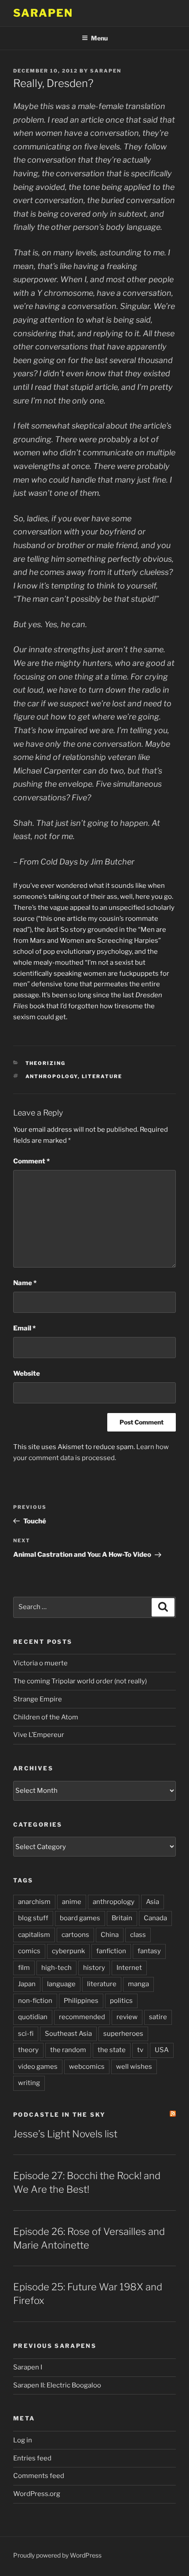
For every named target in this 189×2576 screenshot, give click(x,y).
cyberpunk (68, 1951)
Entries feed (32, 2458)
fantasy (149, 1951)
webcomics (87, 2067)
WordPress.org (37, 2494)
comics (29, 1951)
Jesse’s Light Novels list (65, 2134)
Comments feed (39, 2476)
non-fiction (35, 2001)
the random (68, 2050)
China (110, 1935)
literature (102, 1076)
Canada (155, 1918)
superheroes (123, 2034)
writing (29, 2083)
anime (72, 1902)
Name (25, 1283)
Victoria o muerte (40, 1663)
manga (138, 1984)
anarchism (34, 1902)
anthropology (52, 1076)
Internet (129, 1968)
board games (80, 1918)
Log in (23, 2440)
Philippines (81, 2001)
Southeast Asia (68, 2034)
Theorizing (46, 1063)
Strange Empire (38, 1699)
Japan (27, 1984)
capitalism (34, 1935)
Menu (99, 38)
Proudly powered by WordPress (57, 2555)
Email (24, 1328)
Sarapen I (28, 2367)
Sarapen (43, 13)
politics (121, 2001)
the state (112, 2050)
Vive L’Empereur (39, 1735)
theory (28, 2050)
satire (158, 2017)
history (94, 1968)
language (61, 1984)
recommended (82, 2017)
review (127, 2017)
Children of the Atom (46, 1717)
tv (140, 2050)
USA (162, 2050)
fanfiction (111, 1951)
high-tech (56, 1968)
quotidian (33, 2017)
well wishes (134, 2067)
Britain (122, 1918)
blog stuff (33, 1918)
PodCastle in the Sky (59, 2115)
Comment (31, 1161)
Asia (153, 1902)
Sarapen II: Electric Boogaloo (57, 2385)
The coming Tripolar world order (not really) (80, 1681)
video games (38, 2067)
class (138, 1935)
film (24, 1968)
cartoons (75, 1935)
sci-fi (26, 2034)
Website (27, 1373)
